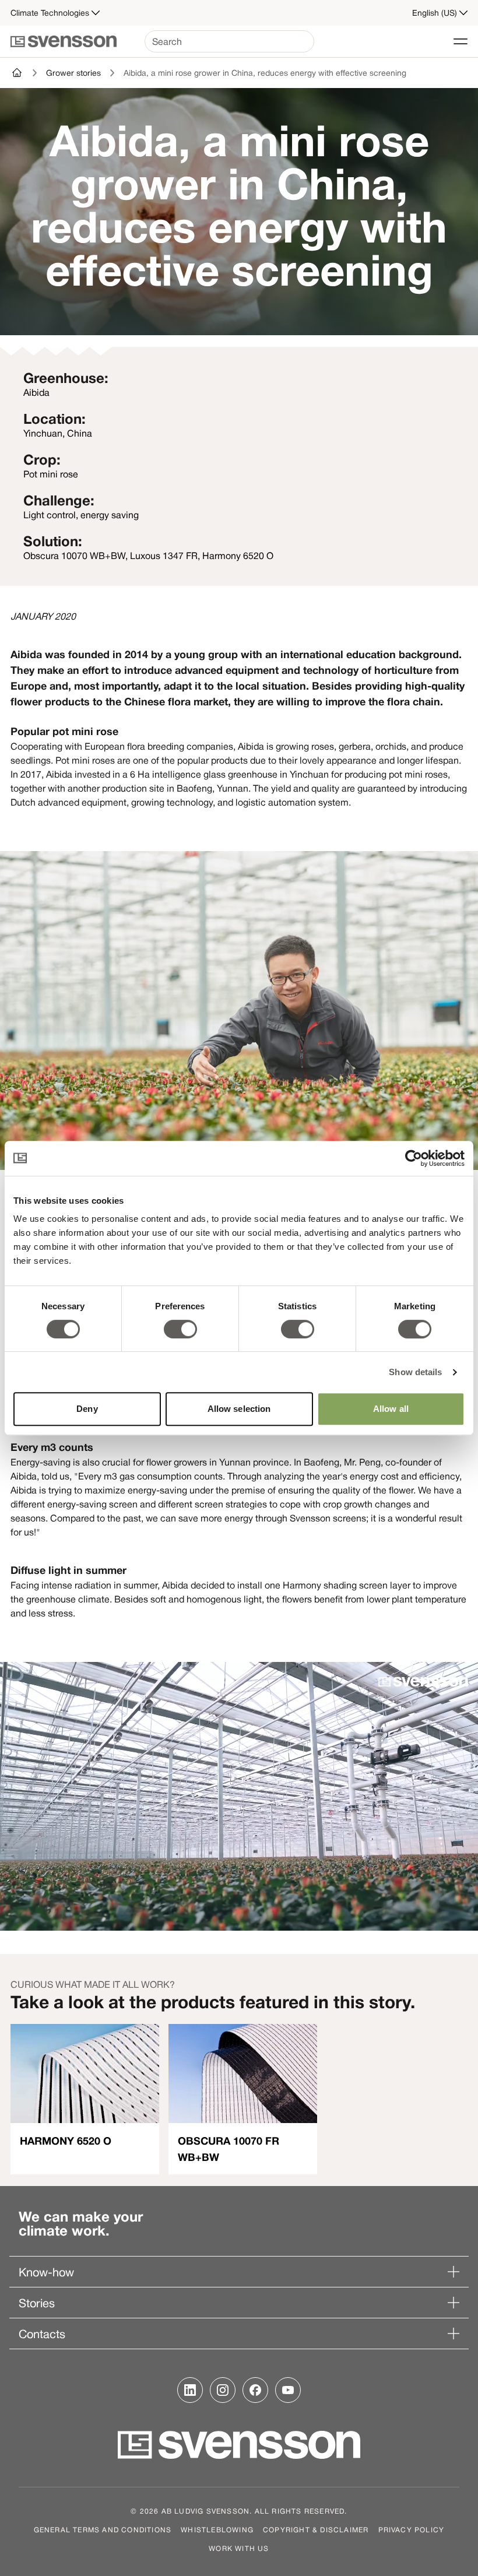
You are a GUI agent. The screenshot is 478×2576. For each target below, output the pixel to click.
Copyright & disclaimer (316, 2529)
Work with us (239, 2548)
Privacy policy (412, 2529)
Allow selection (239, 1409)
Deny (87, 1409)
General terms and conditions (103, 2529)
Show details (415, 1372)
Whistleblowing (217, 2529)
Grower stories (73, 73)
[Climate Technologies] (17, 73)
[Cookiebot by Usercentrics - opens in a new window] (414, 1158)
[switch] (180, 1329)
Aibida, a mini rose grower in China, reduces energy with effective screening (265, 73)
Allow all (391, 1409)
